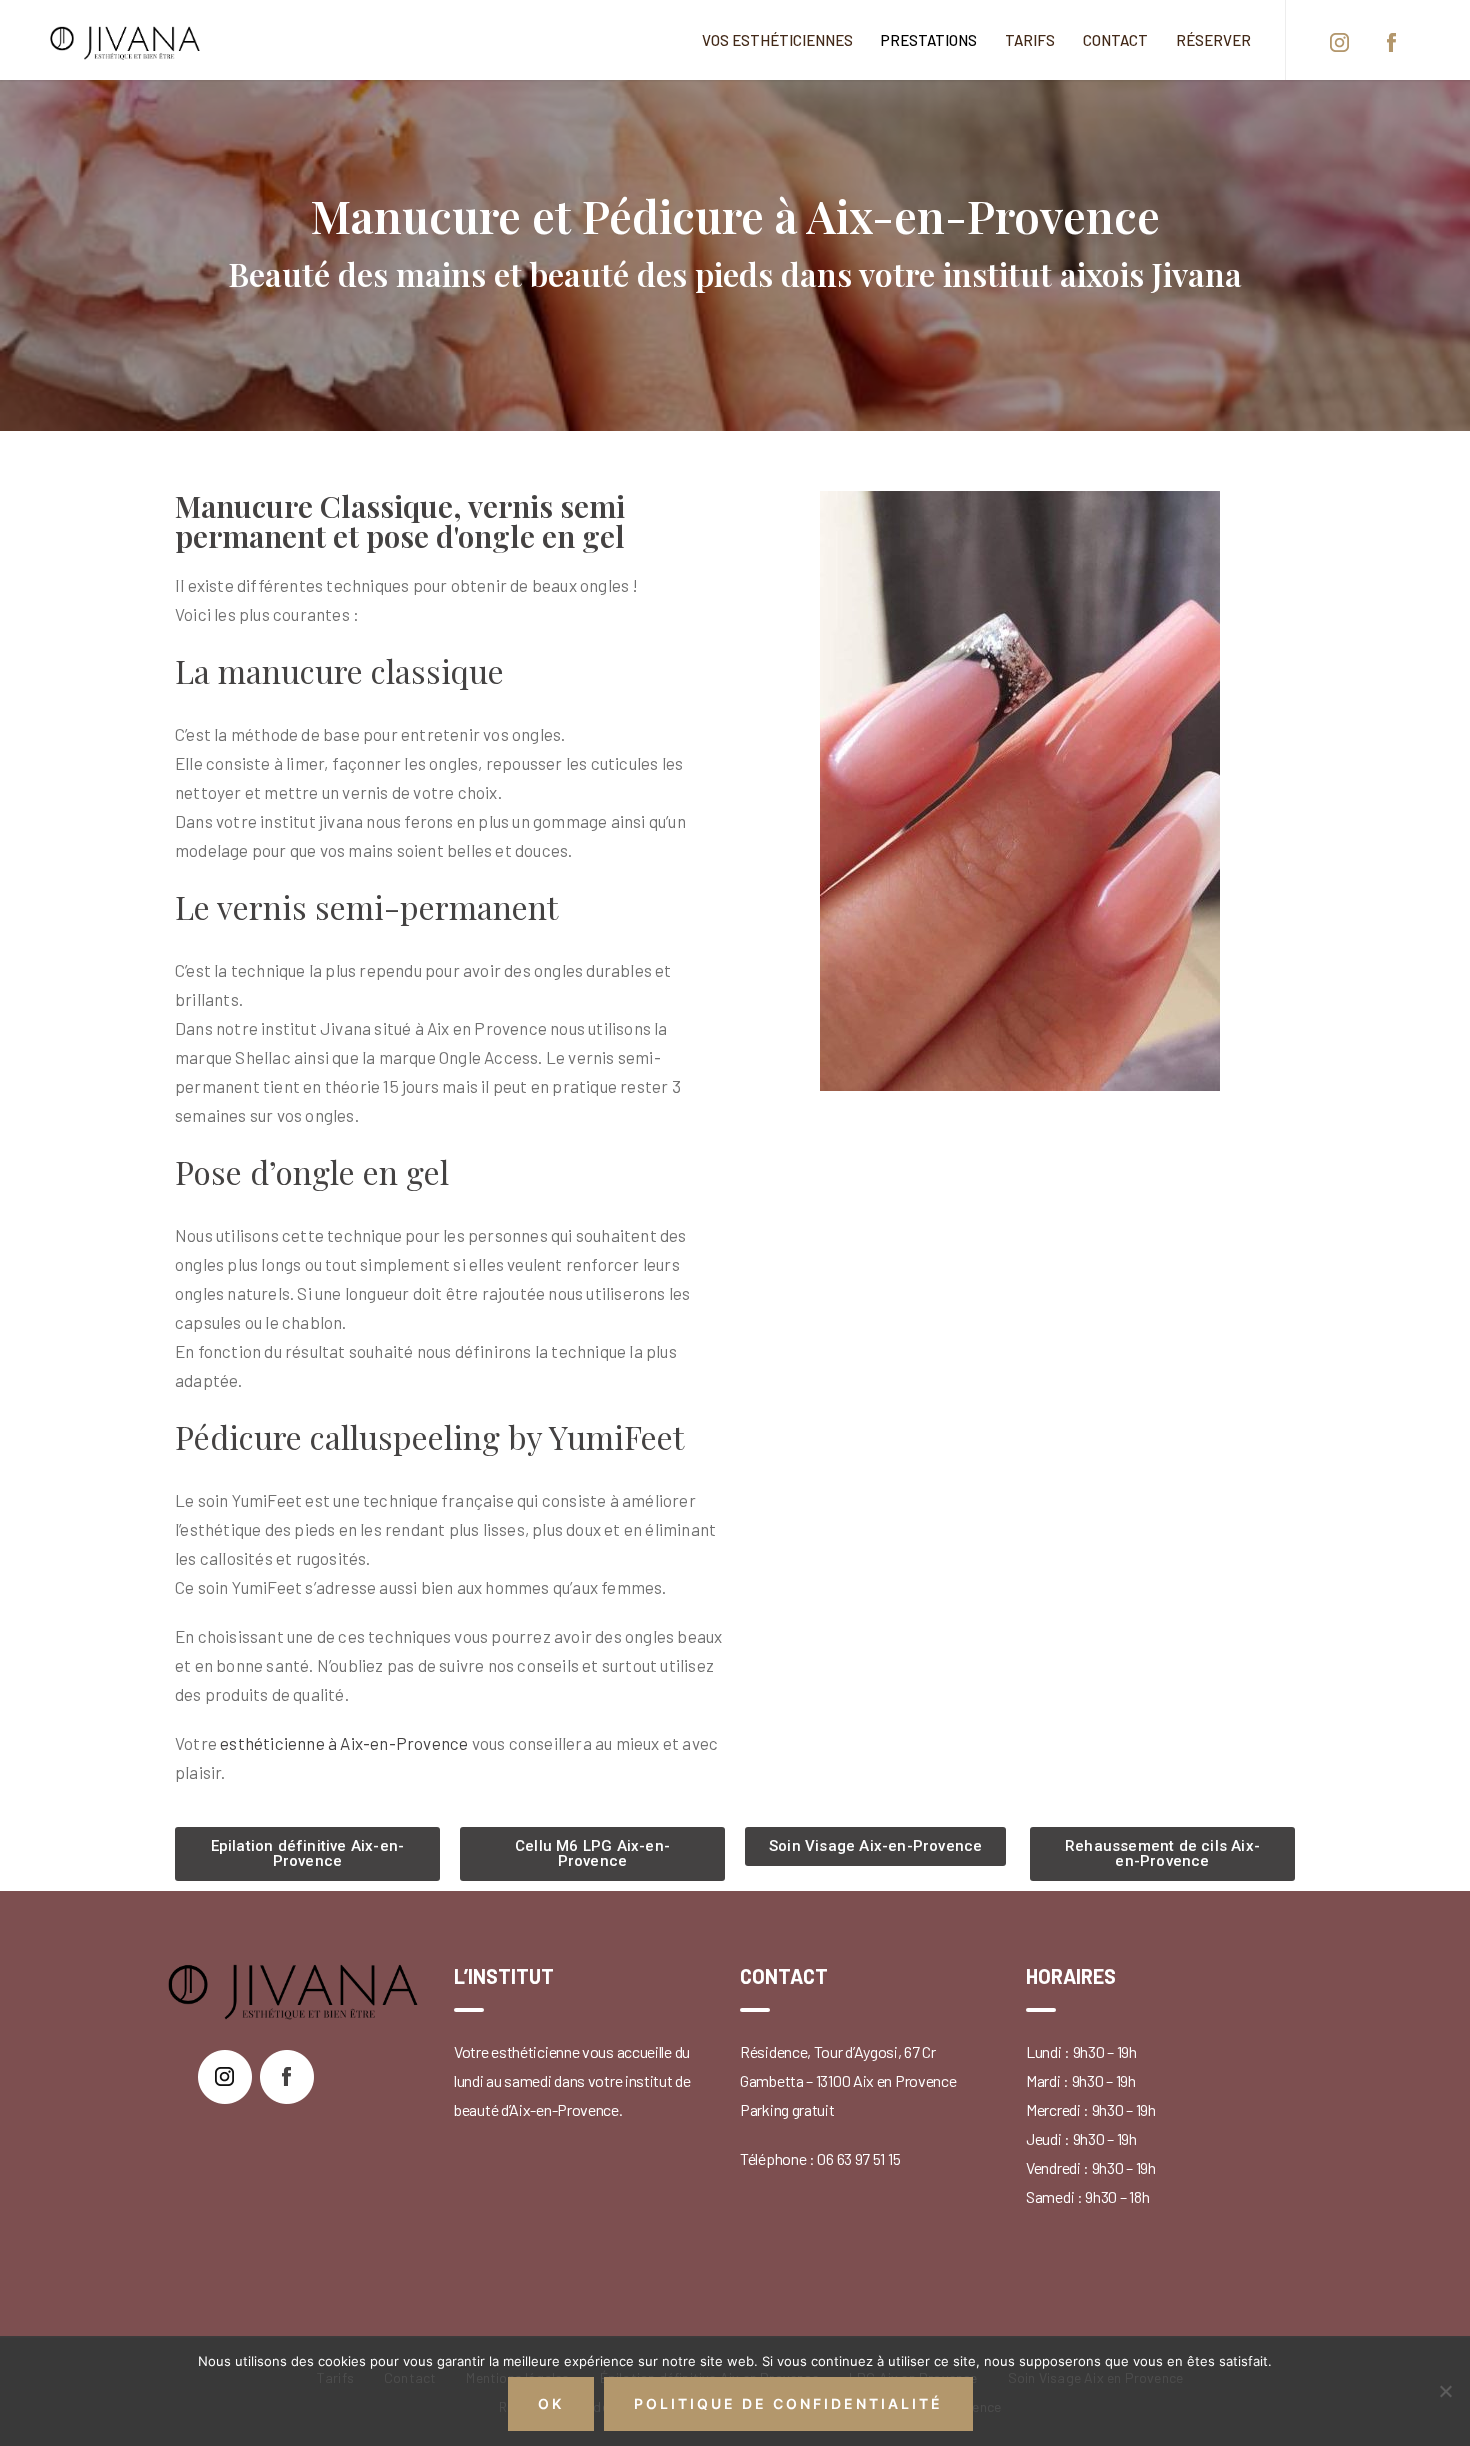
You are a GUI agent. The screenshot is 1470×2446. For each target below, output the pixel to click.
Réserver (1213, 40)
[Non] (1445, 2391)
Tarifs (1030, 40)
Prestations (929, 40)
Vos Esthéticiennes (777, 40)
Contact (1115, 40)
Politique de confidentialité (788, 2403)
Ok (551, 2403)
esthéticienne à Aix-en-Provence (344, 1743)
